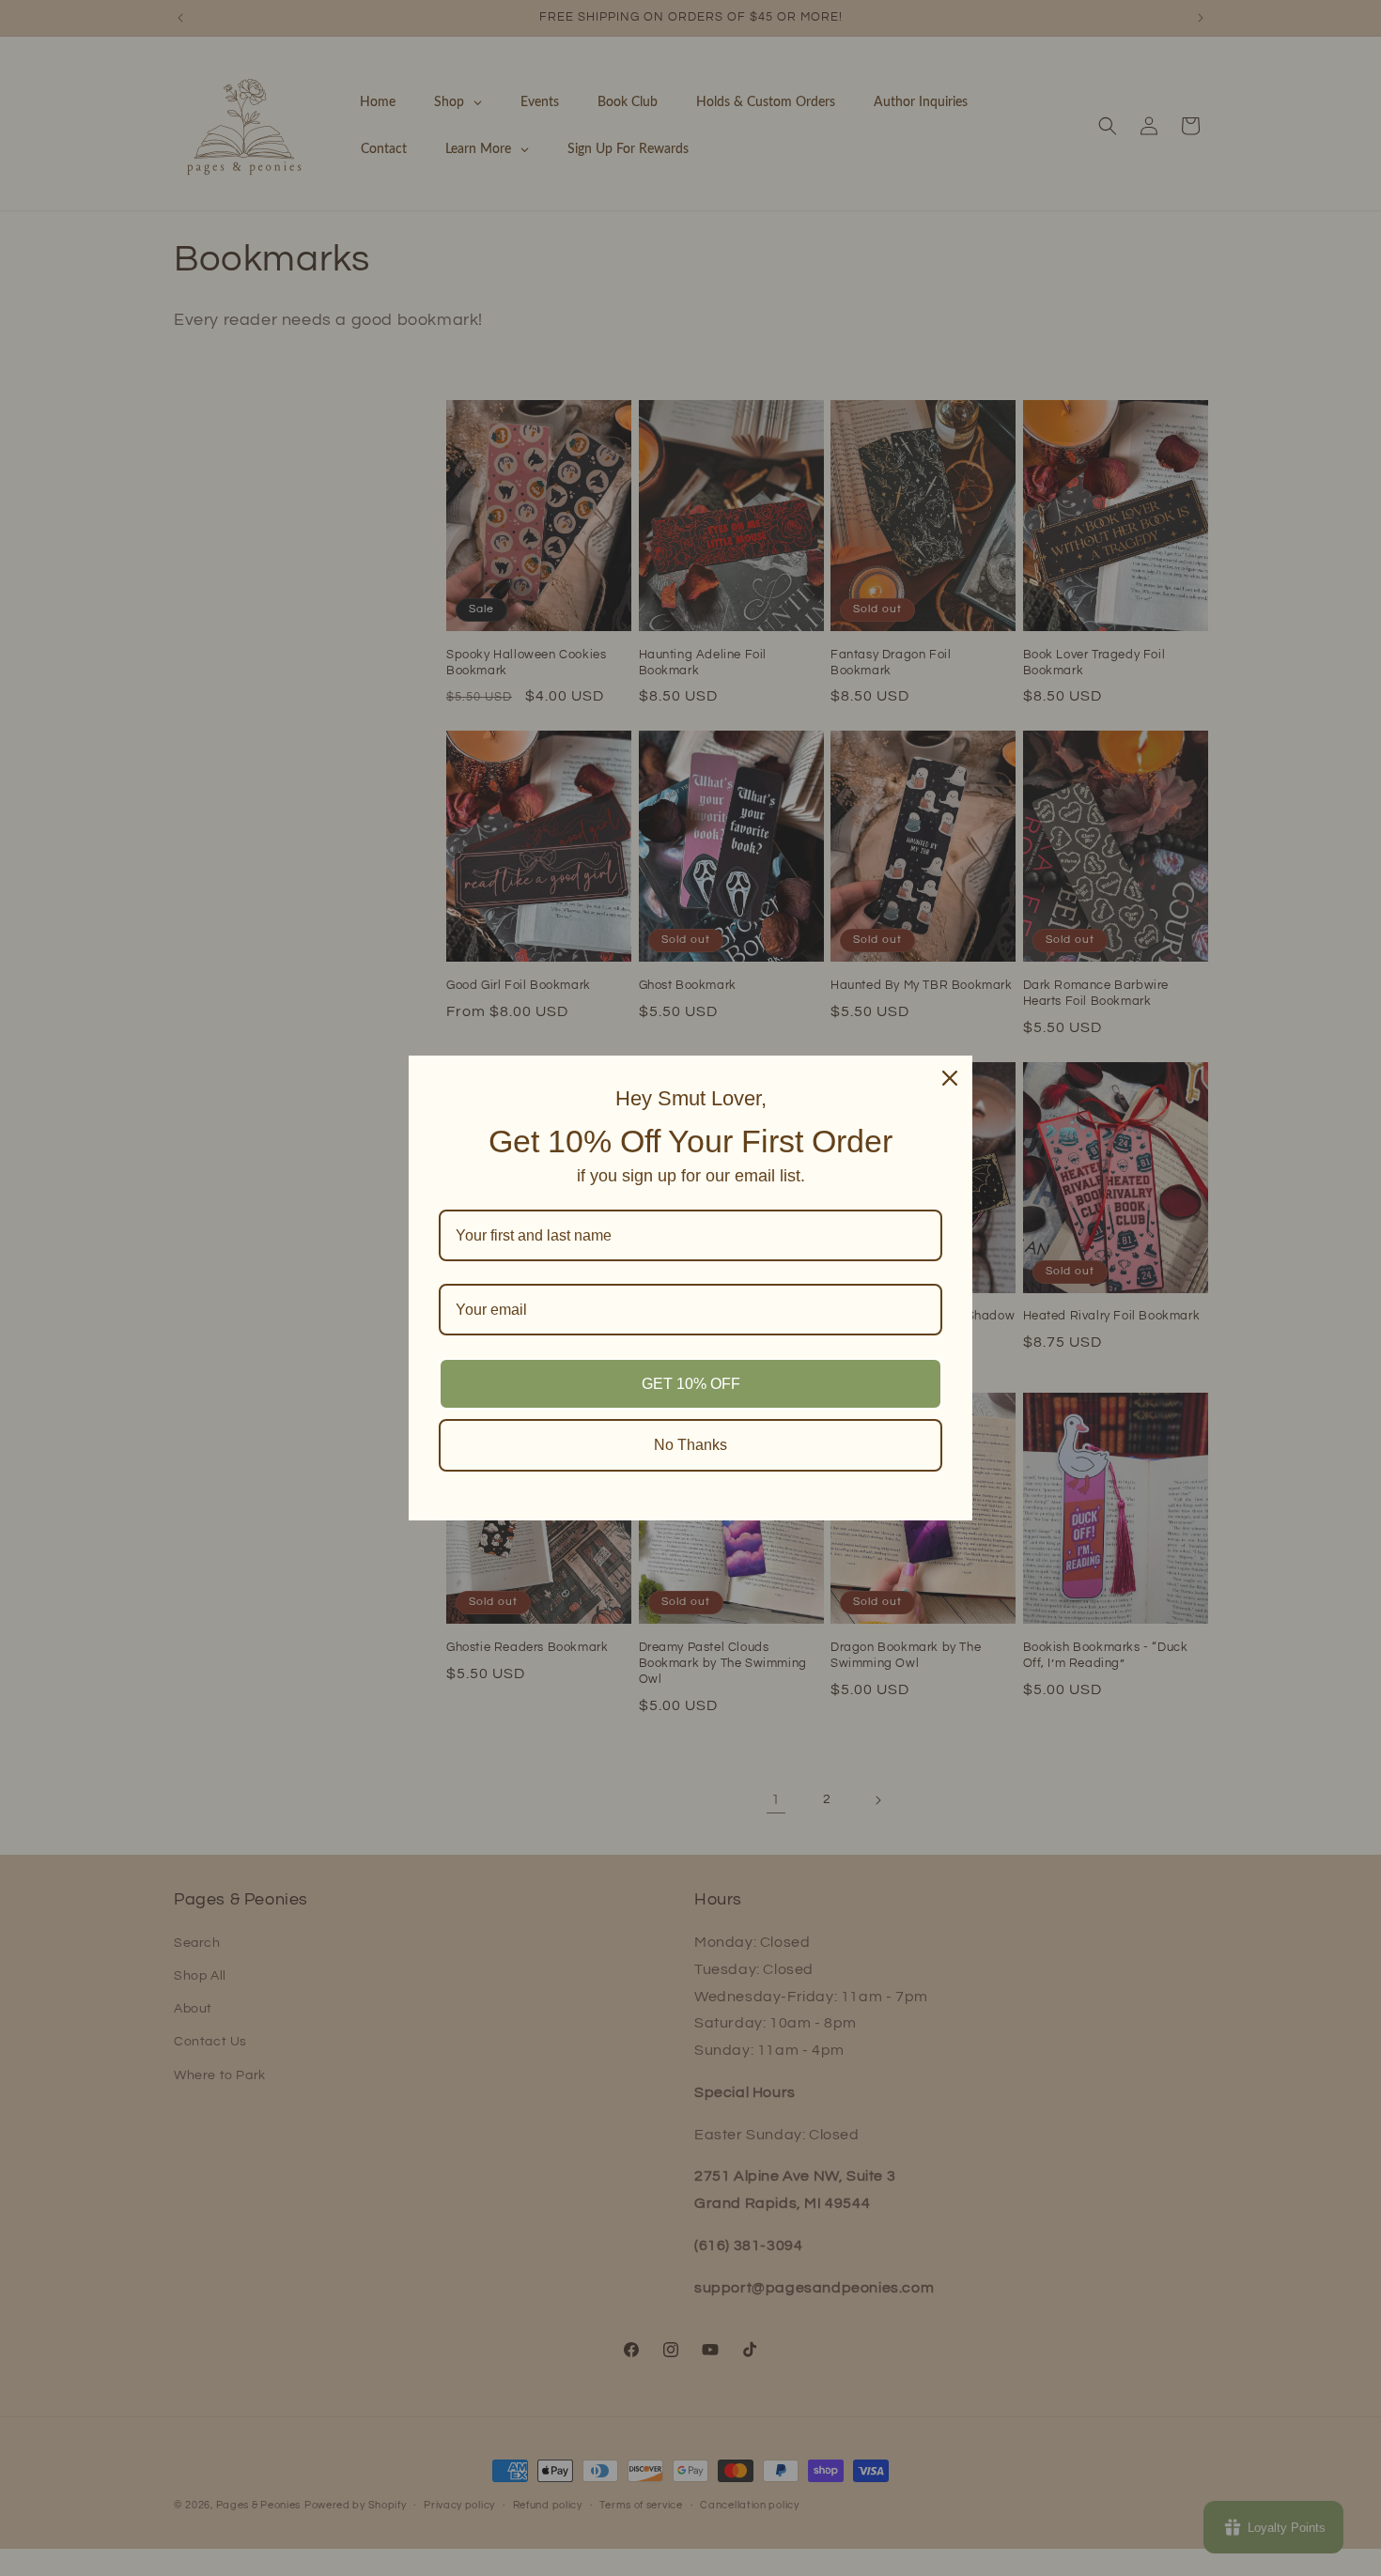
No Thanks (690, 1445)
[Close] (950, 1078)
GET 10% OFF (691, 1384)
